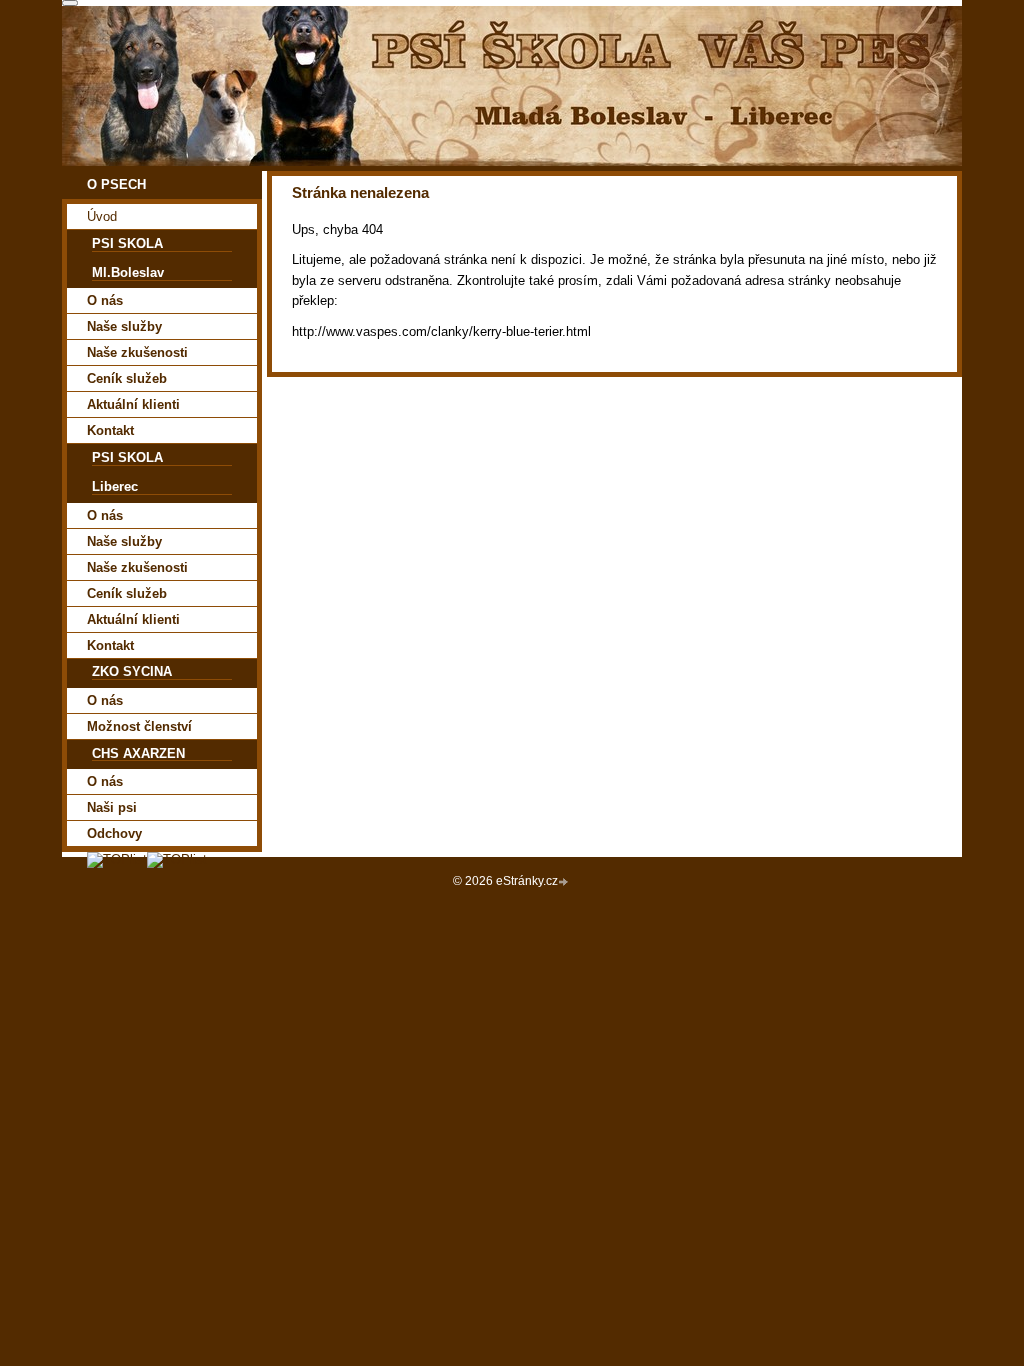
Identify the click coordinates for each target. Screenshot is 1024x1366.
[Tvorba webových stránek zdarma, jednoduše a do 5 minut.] (565, 882)
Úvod (102, 216)
